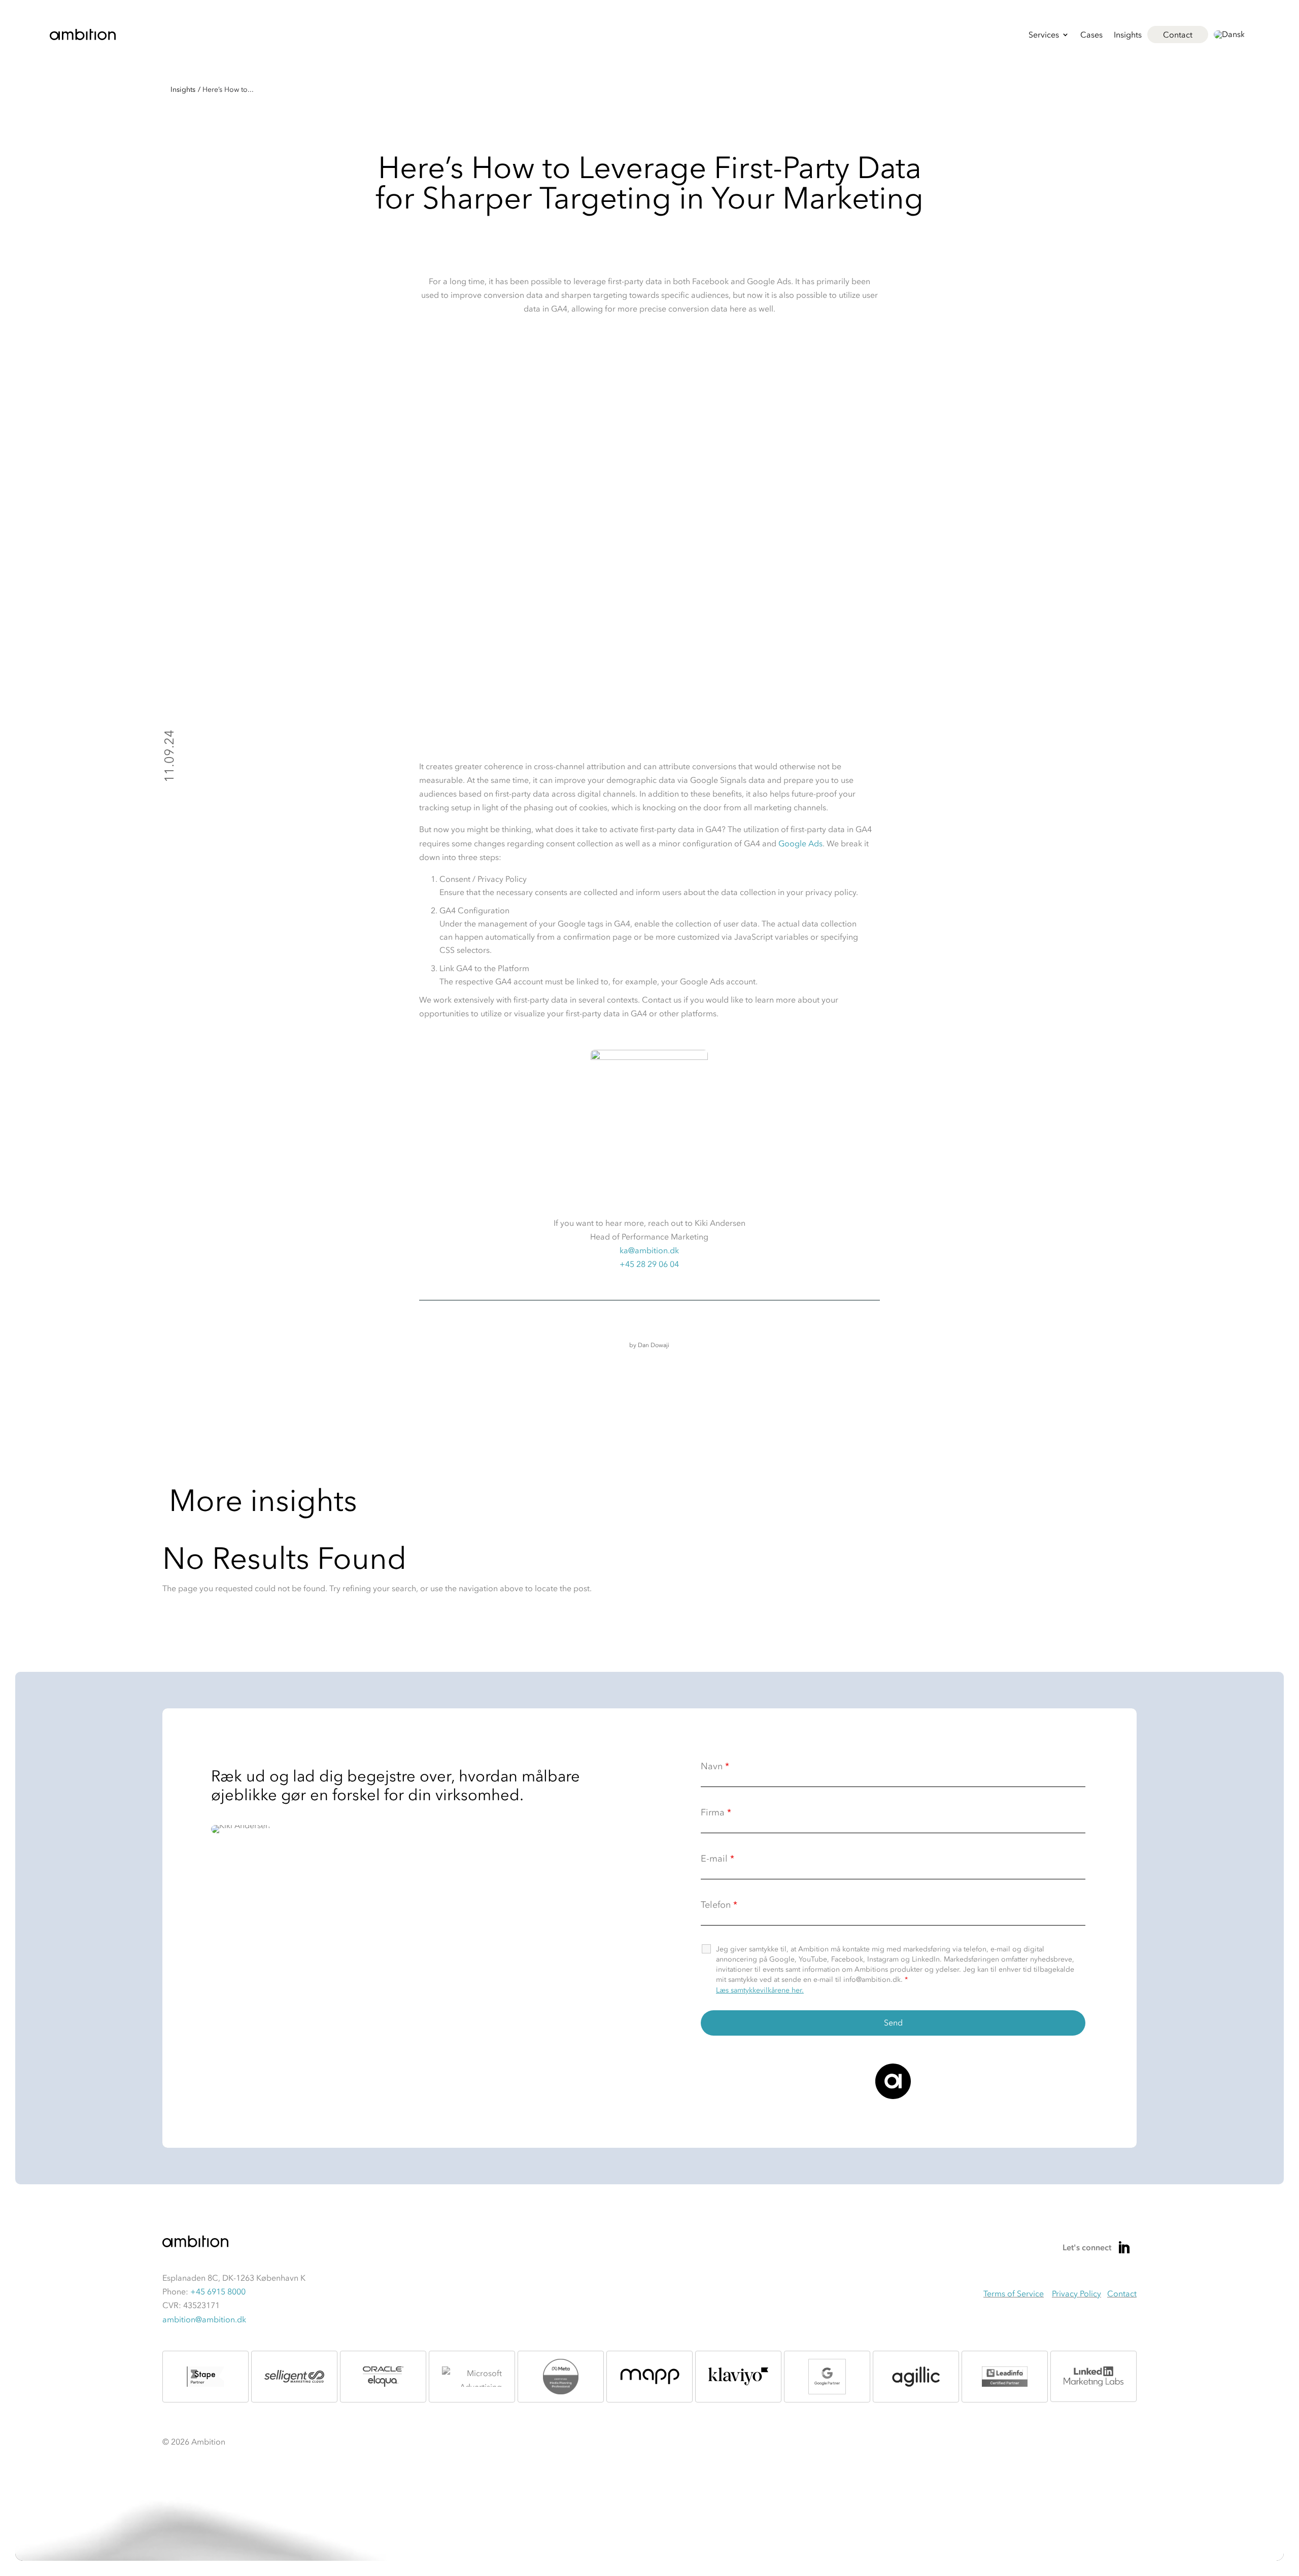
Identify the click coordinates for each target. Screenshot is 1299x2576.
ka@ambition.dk (649, 1250)
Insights (1128, 35)
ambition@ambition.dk (204, 2319)
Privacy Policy (1076, 2293)
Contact (1178, 35)
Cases (1091, 35)
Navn (715, 1766)
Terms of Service (1014, 2293)
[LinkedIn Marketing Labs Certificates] (1093, 2377)
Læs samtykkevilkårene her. (760, 1990)
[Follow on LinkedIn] (1124, 2248)
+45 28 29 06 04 (649, 1264)
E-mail (717, 1859)
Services (1044, 35)
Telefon (719, 1905)
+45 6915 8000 (218, 2291)
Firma (716, 1812)
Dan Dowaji (654, 1345)
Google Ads (800, 843)
